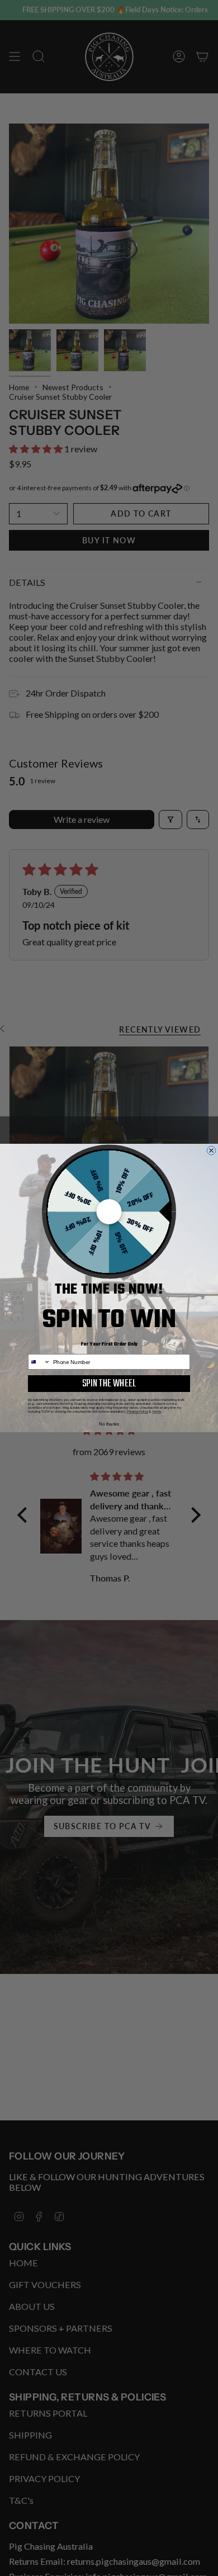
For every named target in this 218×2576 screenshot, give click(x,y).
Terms (157, 1411)
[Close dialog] (211, 1150)
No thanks (109, 1424)
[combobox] (39, 1362)
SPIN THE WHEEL (109, 1384)
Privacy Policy (138, 1411)
